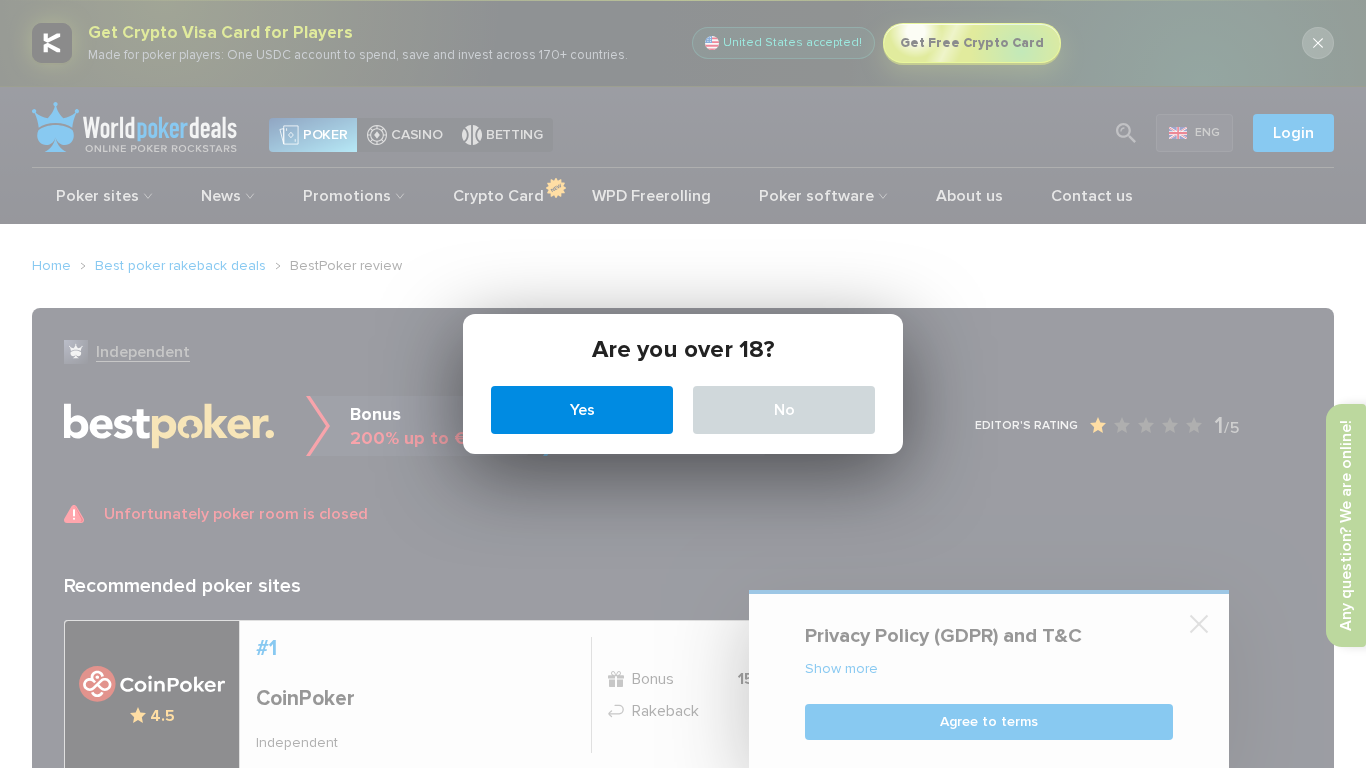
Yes (582, 410)
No (784, 410)
